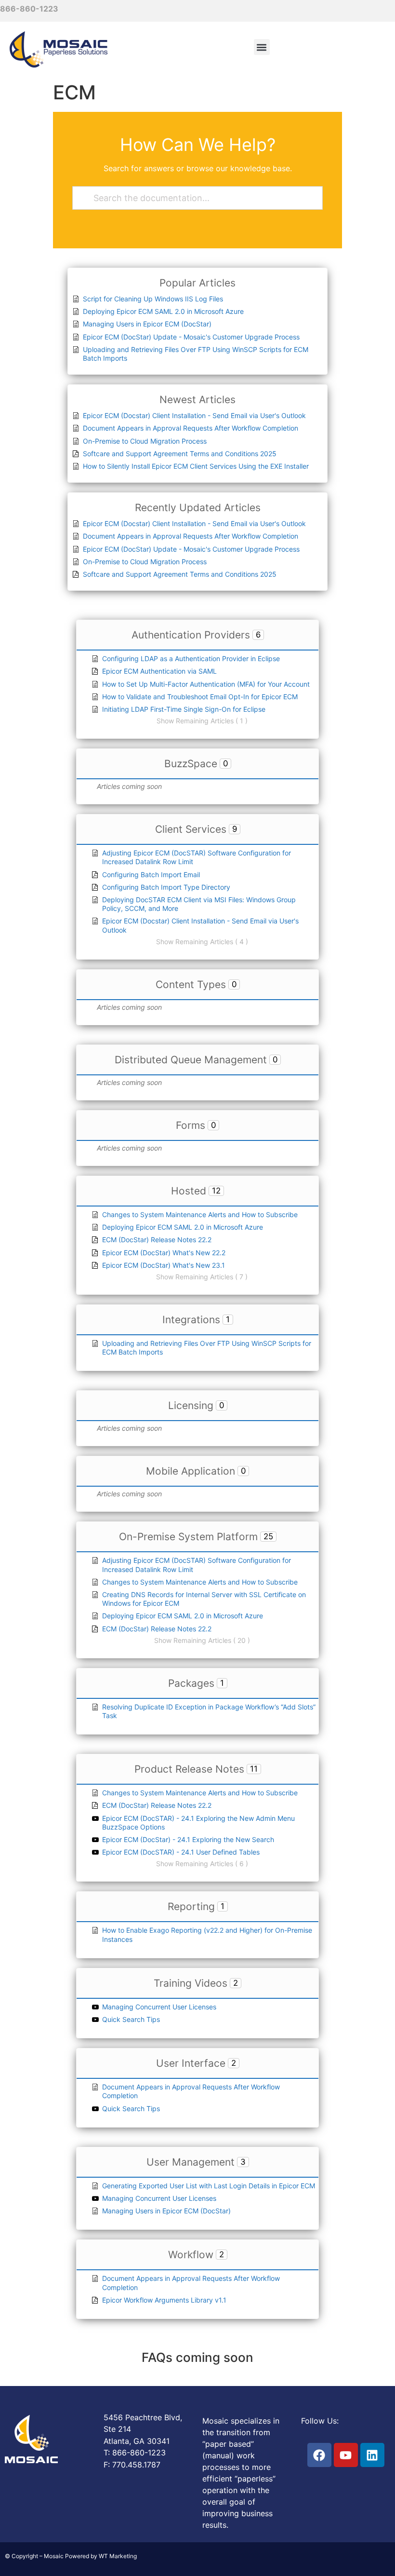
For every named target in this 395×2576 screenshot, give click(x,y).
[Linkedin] (372, 2455)
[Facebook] (319, 2455)
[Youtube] (346, 2455)
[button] (262, 47)
